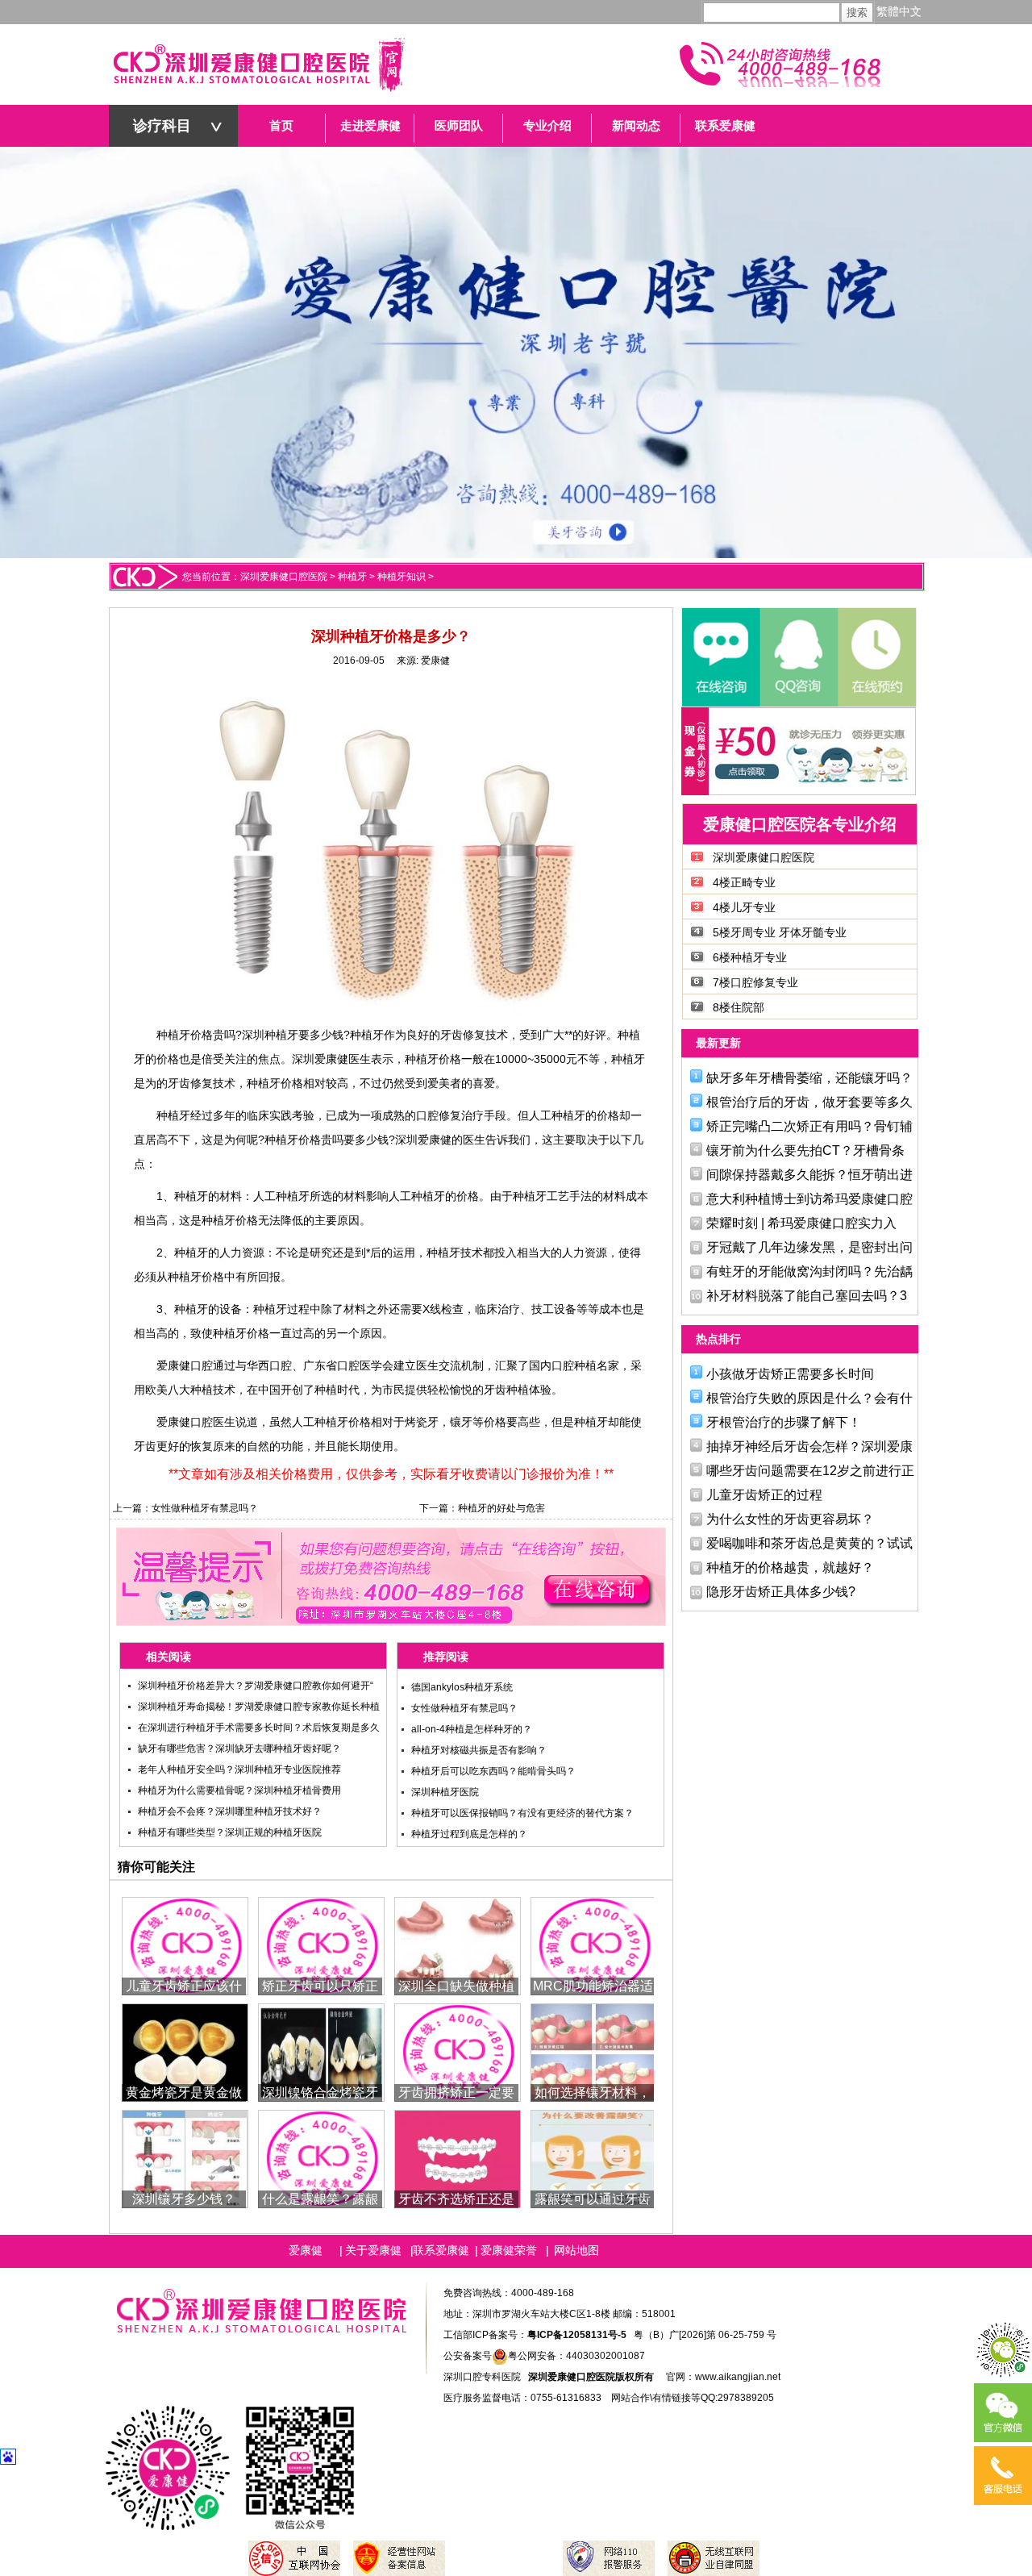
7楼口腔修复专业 (755, 982)
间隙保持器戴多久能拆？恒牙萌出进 (809, 1175)
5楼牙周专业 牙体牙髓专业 (780, 932)
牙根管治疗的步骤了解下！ (784, 1422)
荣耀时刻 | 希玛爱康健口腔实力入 (801, 1223)
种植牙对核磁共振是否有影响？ (479, 1750)
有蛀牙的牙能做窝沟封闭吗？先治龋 (809, 1271)
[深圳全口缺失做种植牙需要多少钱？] (458, 1945)
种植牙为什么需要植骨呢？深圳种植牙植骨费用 (239, 1790)
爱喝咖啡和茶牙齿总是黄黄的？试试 (809, 1543)
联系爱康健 (725, 126)
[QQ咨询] (798, 657)
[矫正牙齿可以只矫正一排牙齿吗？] (321, 1945)
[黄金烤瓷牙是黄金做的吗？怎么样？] (185, 2051)
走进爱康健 (370, 126)
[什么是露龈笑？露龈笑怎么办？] (321, 2158)
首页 (281, 126)
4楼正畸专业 (744, 882)
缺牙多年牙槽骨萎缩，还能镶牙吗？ (809, 1078)
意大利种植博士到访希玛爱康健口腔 (809, 1199)
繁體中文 (899, 12)
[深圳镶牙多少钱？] (185, 2158)
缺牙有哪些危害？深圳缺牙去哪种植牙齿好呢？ (239, 1749)
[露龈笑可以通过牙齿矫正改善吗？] (594, 2158)
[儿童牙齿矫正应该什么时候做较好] (185, 1945)
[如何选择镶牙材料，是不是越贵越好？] (594, 2051)
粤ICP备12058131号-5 (577, 2335)
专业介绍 (547, 126)
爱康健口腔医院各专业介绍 (800, 824)
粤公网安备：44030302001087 (576, 2356)
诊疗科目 (162, 126)
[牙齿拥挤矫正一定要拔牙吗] (458, 2051)
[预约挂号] (876, 657)
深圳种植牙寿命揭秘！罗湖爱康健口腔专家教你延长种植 (259, 1707)
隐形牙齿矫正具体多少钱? (781, 1592)
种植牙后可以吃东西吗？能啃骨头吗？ (493, 1771)
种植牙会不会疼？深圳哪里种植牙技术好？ (230, 1811)
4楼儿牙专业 (744, 907)
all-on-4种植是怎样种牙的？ (472, 1729)
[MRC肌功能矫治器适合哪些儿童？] (594, 1945)
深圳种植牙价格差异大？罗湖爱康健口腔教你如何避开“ (256, 1686)
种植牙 (352, 577)
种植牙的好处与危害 (501, 1508)
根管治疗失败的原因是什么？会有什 (809, 1398)
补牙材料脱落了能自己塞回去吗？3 (807, 1296)
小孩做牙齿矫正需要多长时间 (790, 1374)
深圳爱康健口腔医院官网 (258, 65)
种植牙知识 (402, 577)
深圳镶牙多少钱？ (184, 2199)
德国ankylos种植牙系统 (462, 1687)
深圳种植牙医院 (445, 1792)
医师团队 (459, 126)
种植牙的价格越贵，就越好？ (790, 1567)
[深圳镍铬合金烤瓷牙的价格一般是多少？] (321, 2051)
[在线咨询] (721, 657)
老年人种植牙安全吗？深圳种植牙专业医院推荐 (239, 1769)
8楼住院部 (739, 1007)
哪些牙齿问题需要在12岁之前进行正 (810, 1471)
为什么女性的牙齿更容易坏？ (790, 1519)
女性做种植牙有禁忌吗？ (205, 1508)
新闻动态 (636, 126)
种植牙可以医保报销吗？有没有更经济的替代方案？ (522, 1813)
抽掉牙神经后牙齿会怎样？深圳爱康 (809, 1446)
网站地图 (576, 2250)
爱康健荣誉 (509, 2250)
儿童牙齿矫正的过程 (764, 1495)
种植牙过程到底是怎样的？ (469, 1834)
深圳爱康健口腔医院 (284, 577)
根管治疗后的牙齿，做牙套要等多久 (809, 1102)
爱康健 (435, 661)
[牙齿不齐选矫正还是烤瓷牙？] (458, 2158)
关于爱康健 (373, 2250)
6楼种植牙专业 (750, 957)
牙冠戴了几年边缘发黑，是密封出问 (809, 1247)
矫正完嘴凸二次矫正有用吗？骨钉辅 (809, 1126)
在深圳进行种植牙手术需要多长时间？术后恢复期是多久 (259, 1728)
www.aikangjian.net (738, 2377)
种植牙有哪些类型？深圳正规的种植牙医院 (230, 1832)
